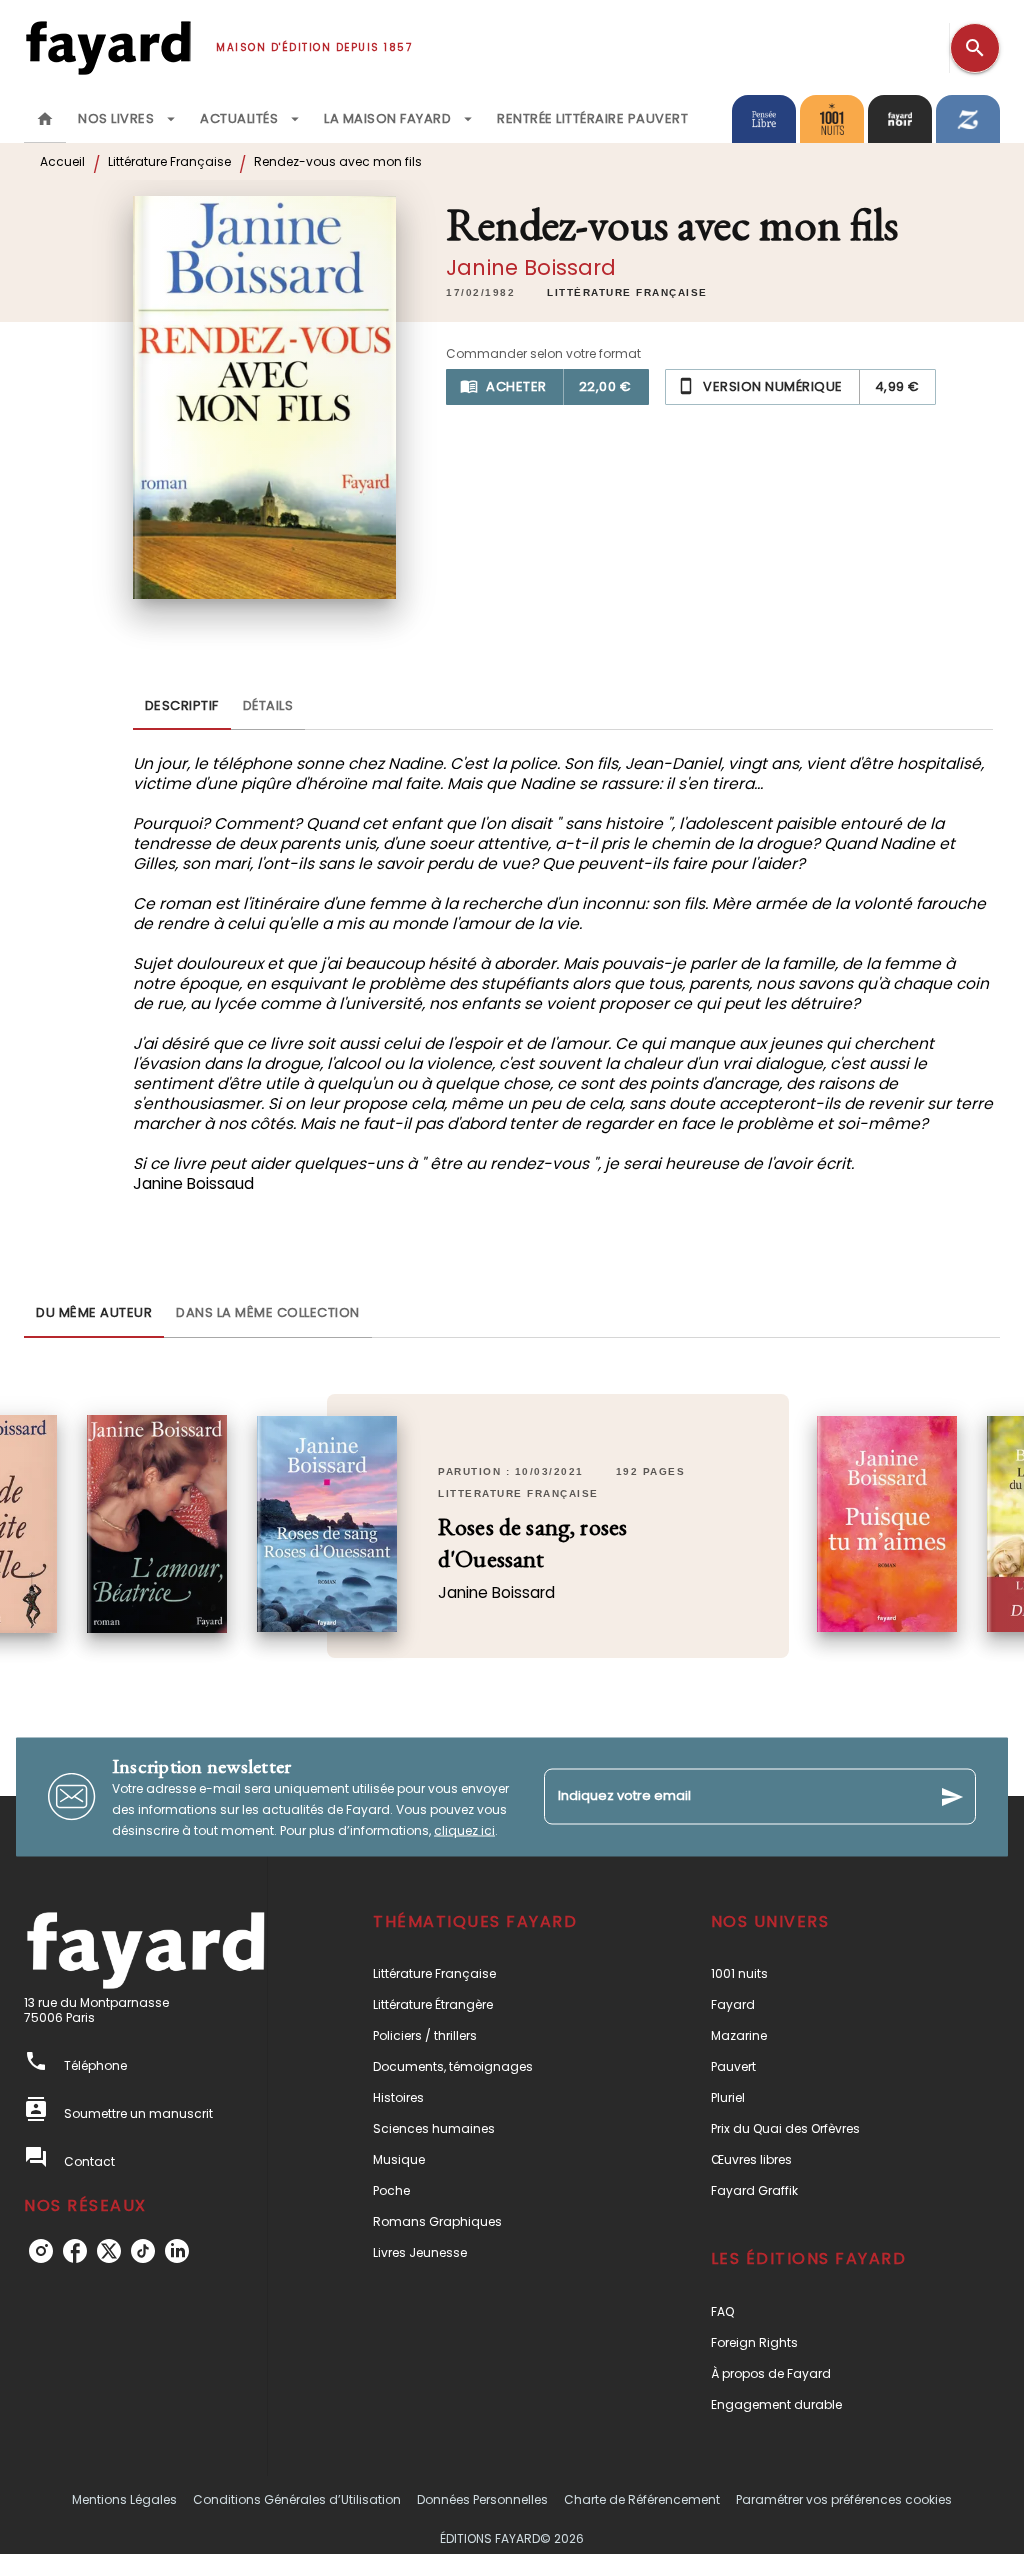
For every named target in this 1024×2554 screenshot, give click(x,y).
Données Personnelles (482, 2499)
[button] (627, 293)
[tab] (45, 119)
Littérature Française (169, 161)
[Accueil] (108, 47)
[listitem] (41, 2251)
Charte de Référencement (642, 2499)
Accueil (62, 161)
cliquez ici (464, 1829)
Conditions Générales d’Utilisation (297, 2499)
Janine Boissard (531, 267)
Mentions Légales (124, 2499)
